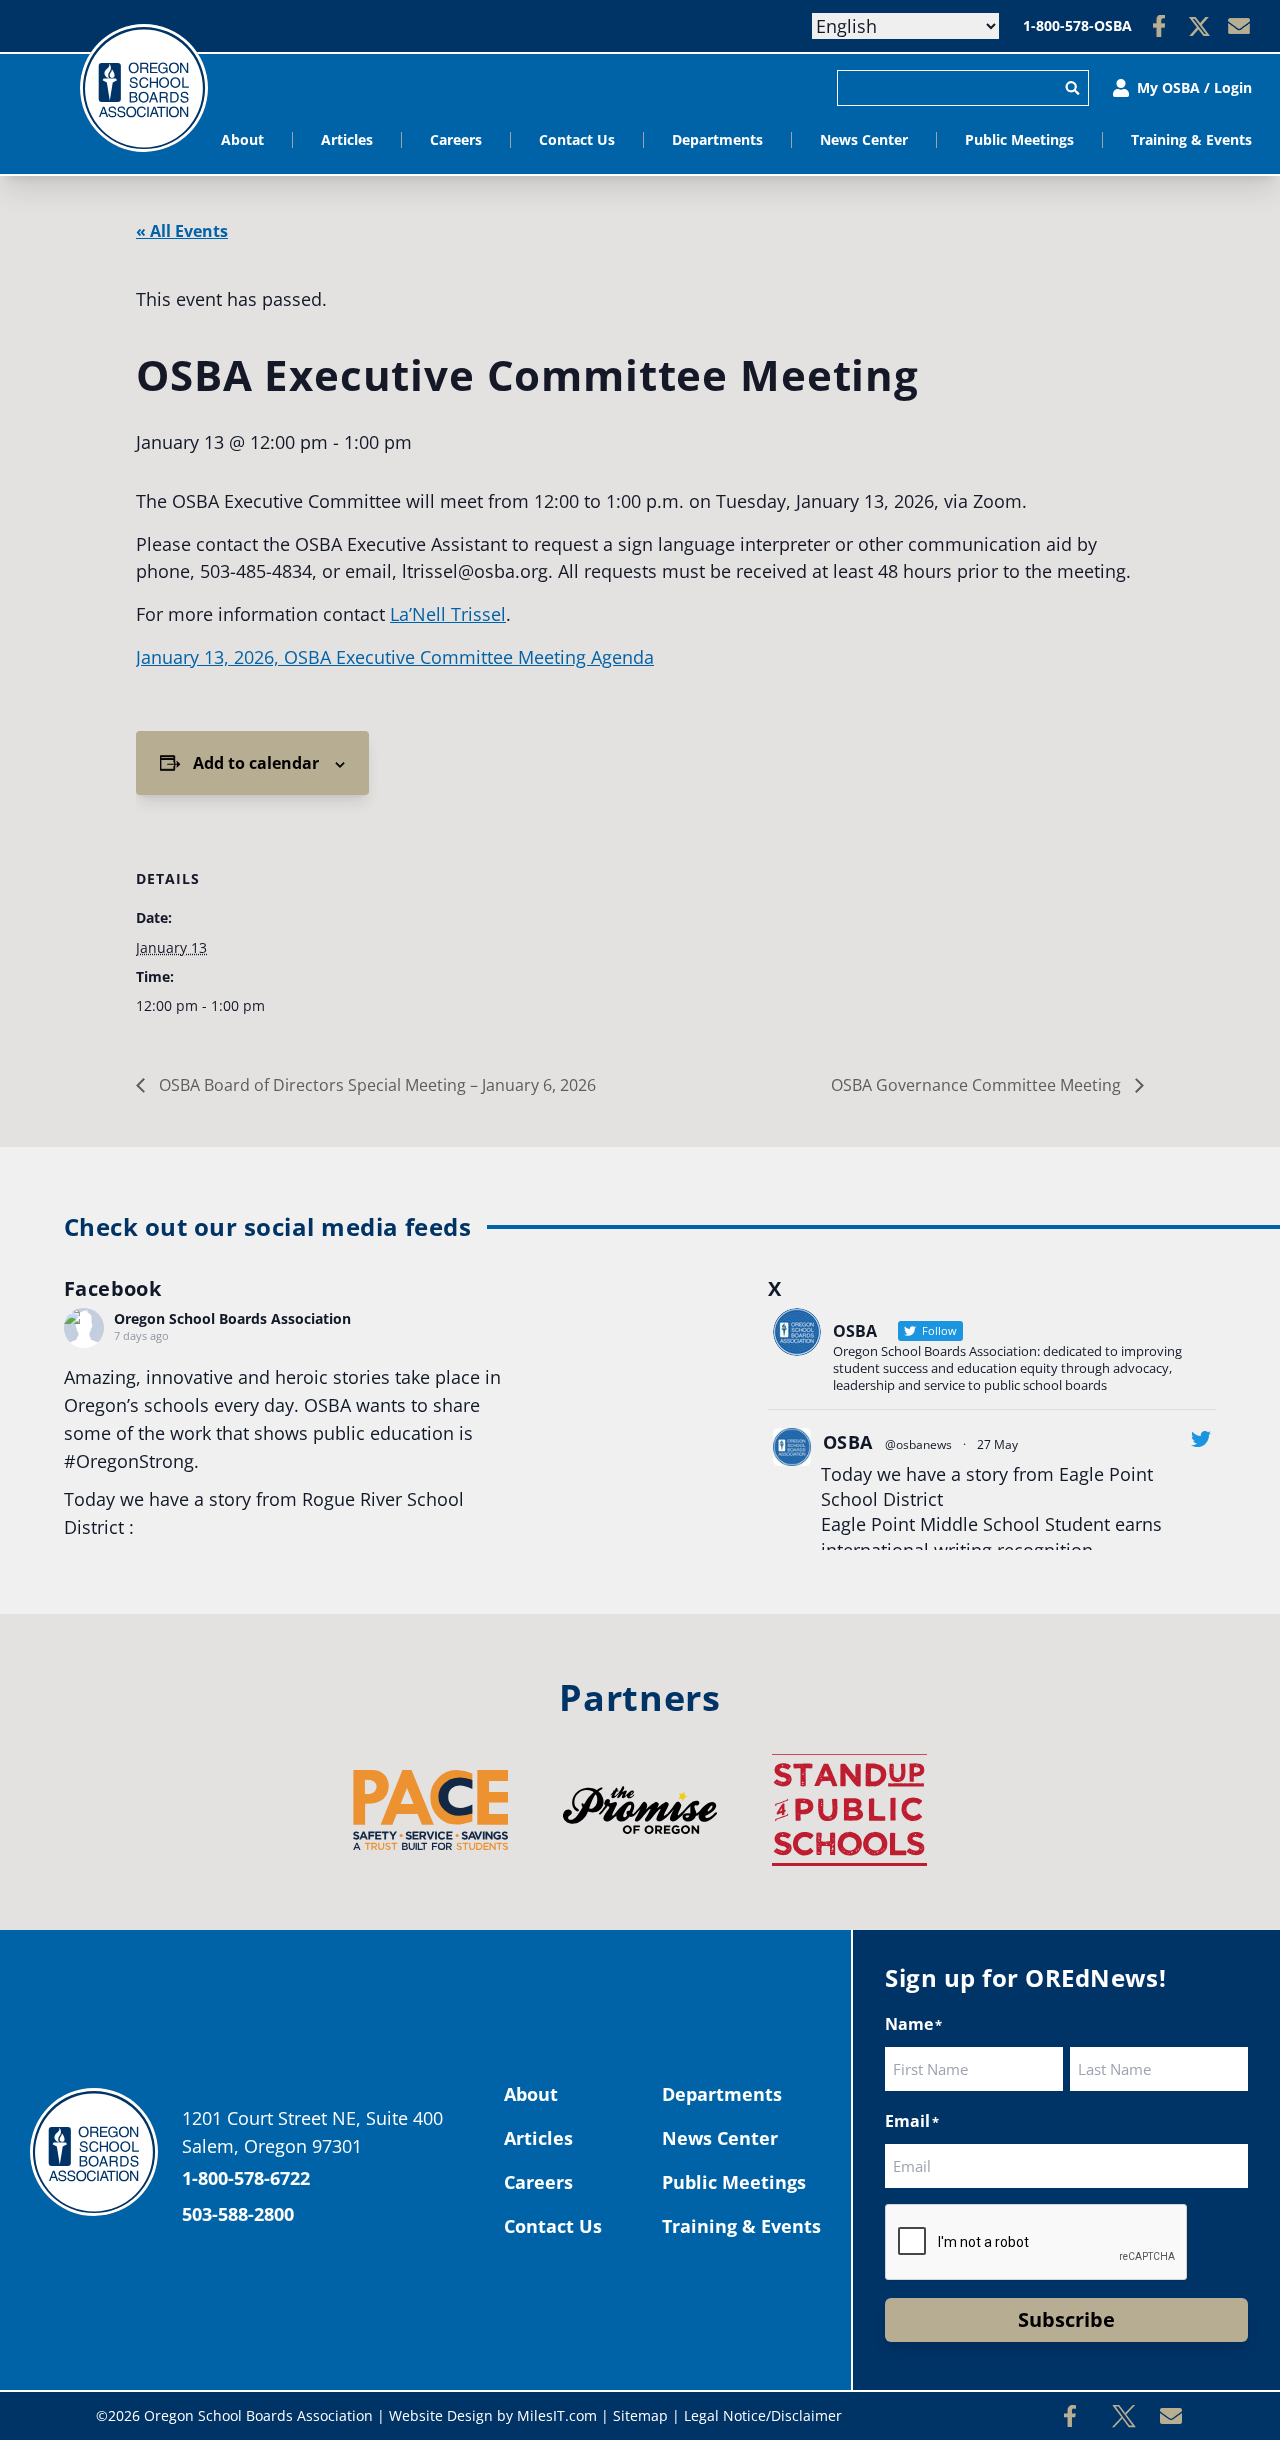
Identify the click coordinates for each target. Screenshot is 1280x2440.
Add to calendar (256, 763)
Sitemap (640, 2415)
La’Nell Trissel (448, 614)
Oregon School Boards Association (232, 1318)
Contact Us (577, 139)
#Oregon (101, 1461)
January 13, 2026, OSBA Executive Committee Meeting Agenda (395, 657)
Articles (347, 139)
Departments (717, 139)
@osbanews (918, 1444)
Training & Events (1191, 139)
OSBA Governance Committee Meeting (978, 1085)
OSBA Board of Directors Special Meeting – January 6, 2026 (375, 1085)
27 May (997, 1444)
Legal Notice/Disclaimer (763, 2415)
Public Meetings (1019, 139)
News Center (864, 139)
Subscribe (1066, 2319)
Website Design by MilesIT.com (493, 2415)
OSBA (847, 1442)
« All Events (182, 231)
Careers (456, 139)
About (242, 139)
